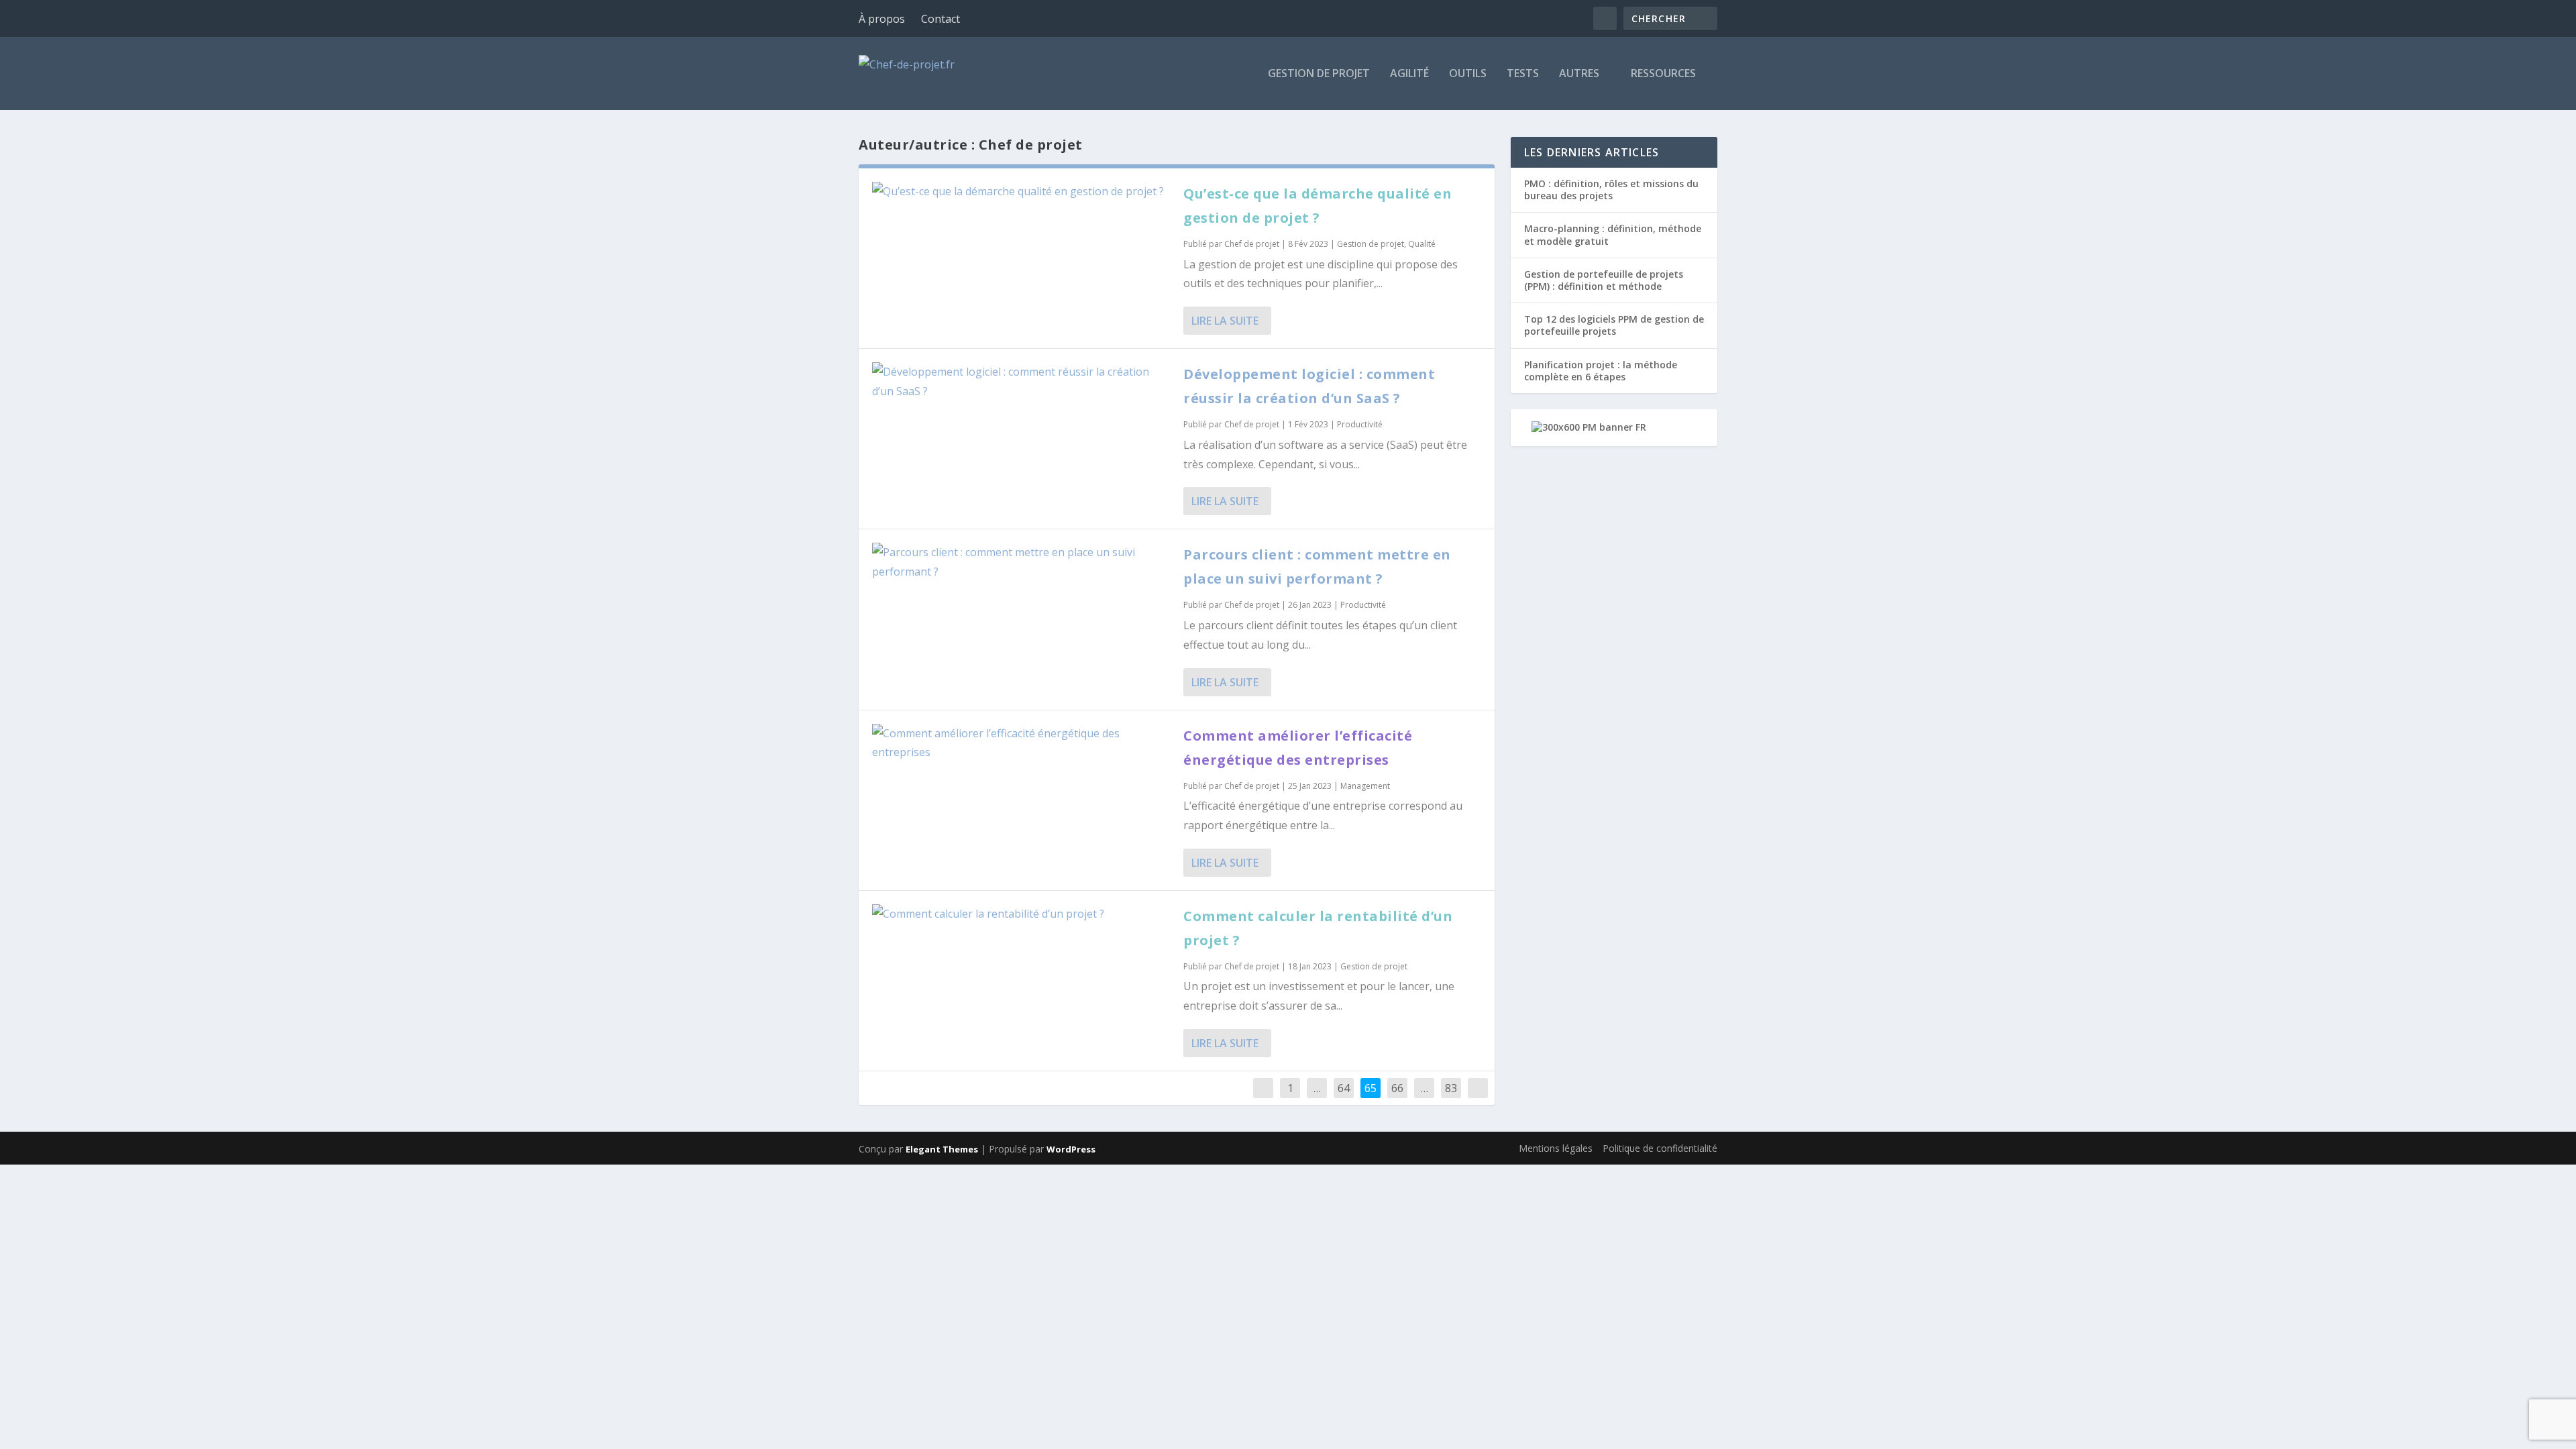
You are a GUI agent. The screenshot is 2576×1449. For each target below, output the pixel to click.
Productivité (1360, 424)
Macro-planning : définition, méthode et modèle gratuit (1613, 234)
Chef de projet (1252, 244)
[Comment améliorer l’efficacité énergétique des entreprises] (1021, 743)
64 (1344, 1088)
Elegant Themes (942, 1149)
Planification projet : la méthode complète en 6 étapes (1601, 371)
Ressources (1663, 74)
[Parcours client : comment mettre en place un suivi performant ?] (1021, 562)
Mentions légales (1556, 1148)
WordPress (1071, 1149)
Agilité (1409, 74)
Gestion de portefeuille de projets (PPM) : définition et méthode (1604, 280)
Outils (1468, 74)
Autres (1579, 74)
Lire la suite (1225, 321)
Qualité (1422, 244)
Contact (941, 19)
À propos (882, 19)
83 (1451, 1088)
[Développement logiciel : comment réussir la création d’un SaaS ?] (1021, 382)
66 (1397, 1088)
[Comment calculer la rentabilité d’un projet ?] (1021, 914)
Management (1365, 786)
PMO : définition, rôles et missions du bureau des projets (1611, 190)
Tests (1523, 74)
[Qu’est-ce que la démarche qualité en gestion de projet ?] (1021, 192)
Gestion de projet (1319, 74)
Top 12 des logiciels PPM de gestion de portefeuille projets (1614, 325)
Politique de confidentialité (1660, 1148)
